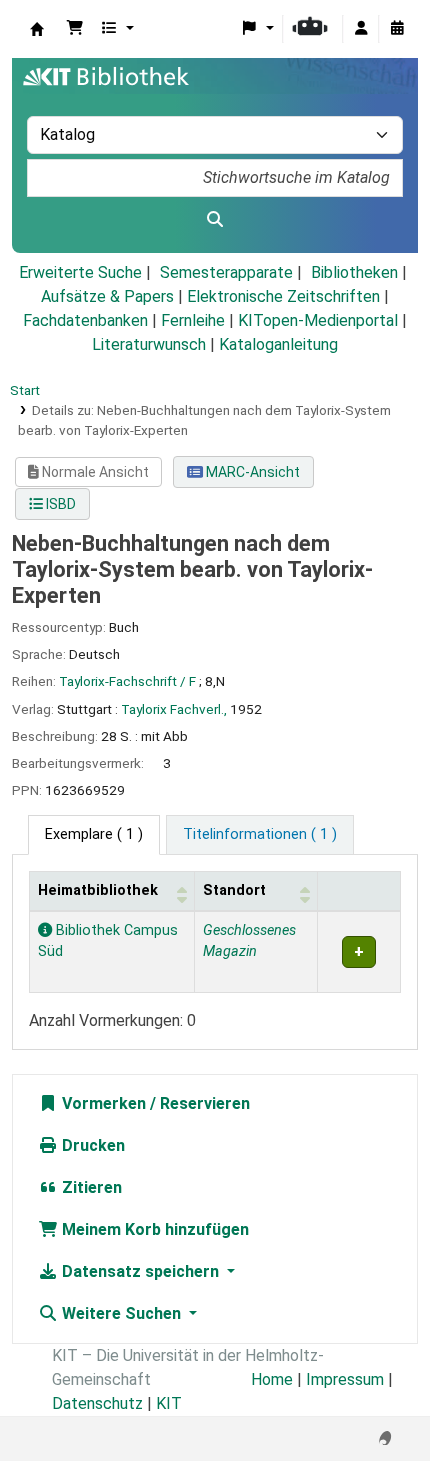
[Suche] (215, 220)
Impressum (345, 1379)
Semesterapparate (226, 272)
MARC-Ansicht (251, 472)
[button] (75, 29)
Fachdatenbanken (85, 320)
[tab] (260, 835)
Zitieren (90, 1187)
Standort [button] (234, 890)
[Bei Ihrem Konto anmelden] (361, 29)
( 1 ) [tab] (94, 834)
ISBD (59, 504)
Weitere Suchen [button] (121, 1313)
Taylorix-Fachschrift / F (127, 681)
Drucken (91, 1145)
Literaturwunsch (149, 344)
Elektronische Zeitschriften (283, 296)
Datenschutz (97, 1403)
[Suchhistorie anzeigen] (397, 29)
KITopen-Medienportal (318, 320)
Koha (37, 29)
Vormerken (102, 1103)
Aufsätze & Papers (107, 296)
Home (272, 1379)
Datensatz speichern (140, 1271)
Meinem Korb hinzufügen (153, 1229)
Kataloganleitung (278, 344)
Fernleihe (193, 320)
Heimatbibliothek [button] (98, 890)
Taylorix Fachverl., (174, 709)
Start (25, 390)
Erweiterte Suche (80, 272)
